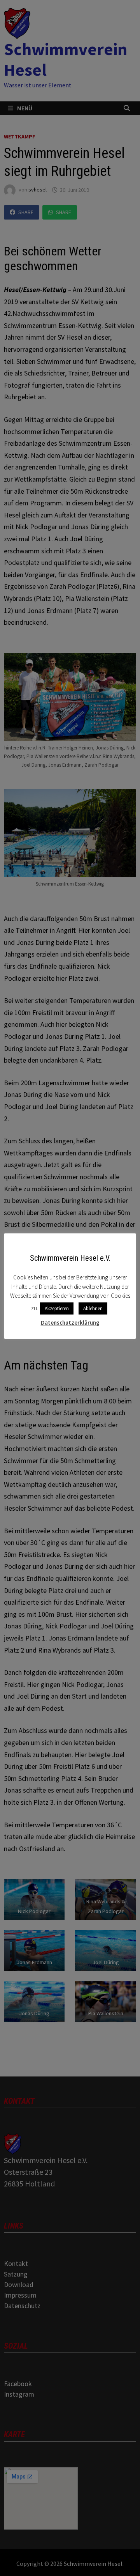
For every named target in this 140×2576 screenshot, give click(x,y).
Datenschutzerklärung (70, 1323)
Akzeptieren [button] (57, 1308)
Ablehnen (93, 1308)
